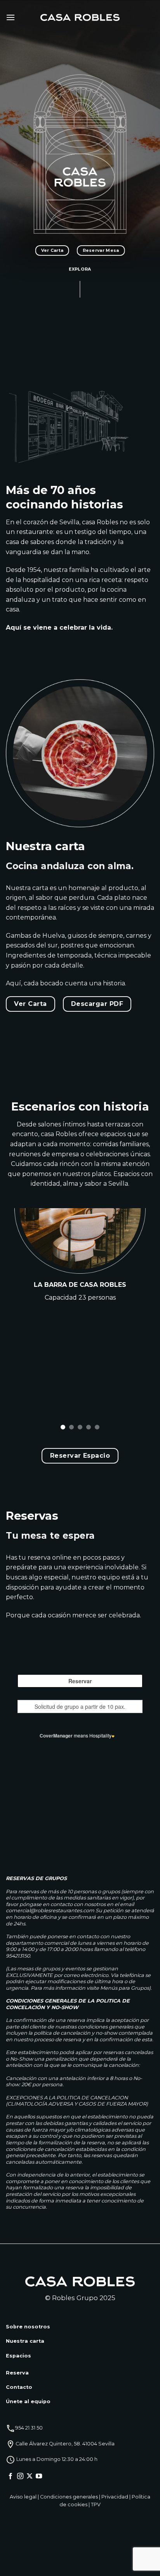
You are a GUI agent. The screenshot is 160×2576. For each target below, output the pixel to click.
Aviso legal (23, 2497)
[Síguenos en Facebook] (10, 2476)
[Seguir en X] (30, 2476)
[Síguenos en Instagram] (20, 2476)
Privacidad (115, 2497)
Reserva (17, 2373)
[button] (10, 17)
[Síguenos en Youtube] (39, 2476)
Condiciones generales (69, 2497)
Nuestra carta (25, 2341)
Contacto (19, 2387)
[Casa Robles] (80, 18)
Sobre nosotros (28, 2327)
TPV (96, 2505)
